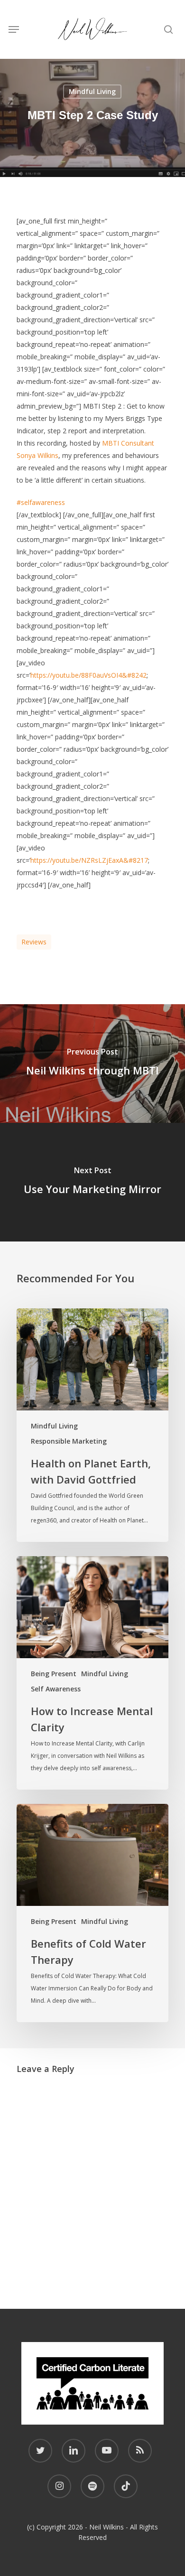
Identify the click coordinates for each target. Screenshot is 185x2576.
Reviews (34, 942)
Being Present (54, 1674)
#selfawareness (41, 502)
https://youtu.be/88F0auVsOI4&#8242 (88, 675)
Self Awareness (56, 1689)
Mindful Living (92, 91)
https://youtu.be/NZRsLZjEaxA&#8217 (89, 860)
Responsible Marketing (69, 1441)
